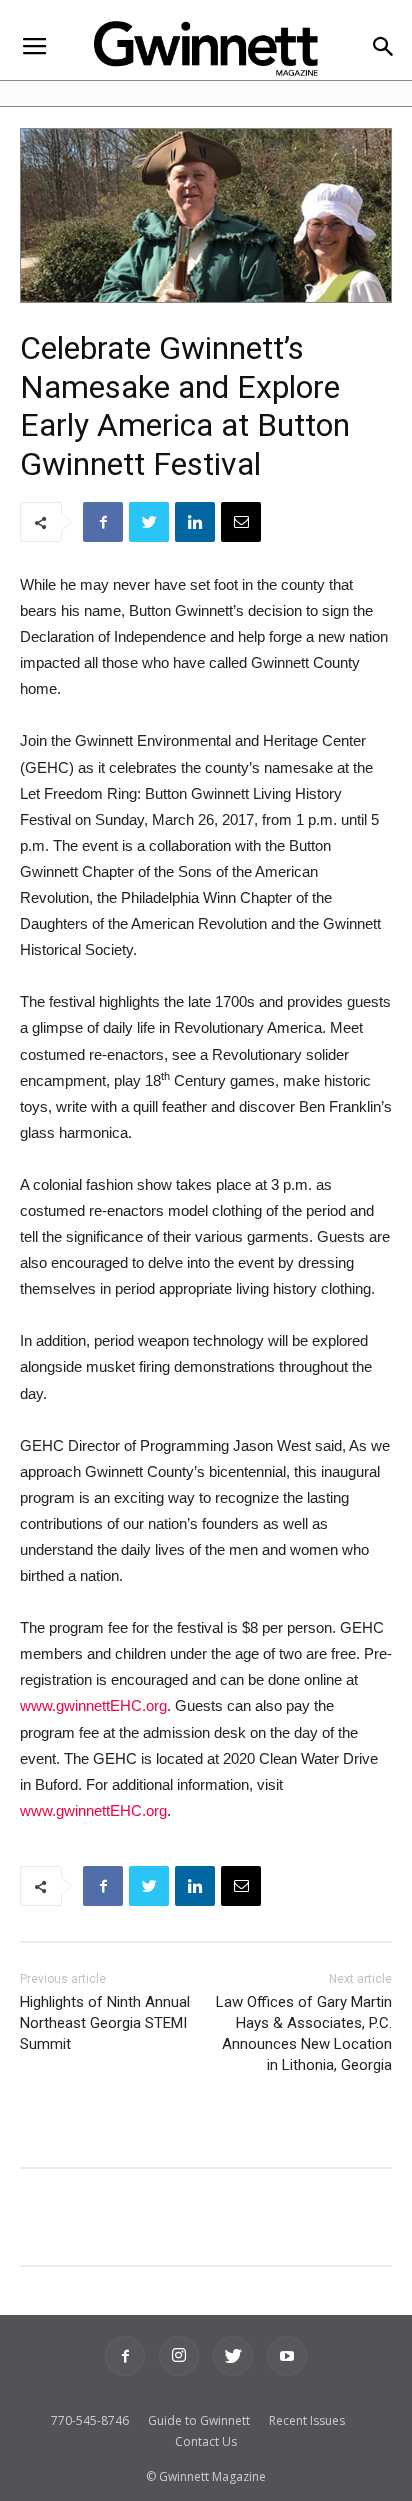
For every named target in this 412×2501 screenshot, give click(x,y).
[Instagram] (179, 2356)
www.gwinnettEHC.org (93, 1705)
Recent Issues (307, 2420)
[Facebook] (125, 2356)
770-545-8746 (90, 2420)
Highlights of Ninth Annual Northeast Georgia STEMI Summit (105, 2023)
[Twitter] (233, 2356)
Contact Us (206, 2441)
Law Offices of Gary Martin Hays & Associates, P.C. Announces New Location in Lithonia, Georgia (304, 2033)
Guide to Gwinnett (199, 2420)
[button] (383, 48)
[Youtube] (287, 2356)
